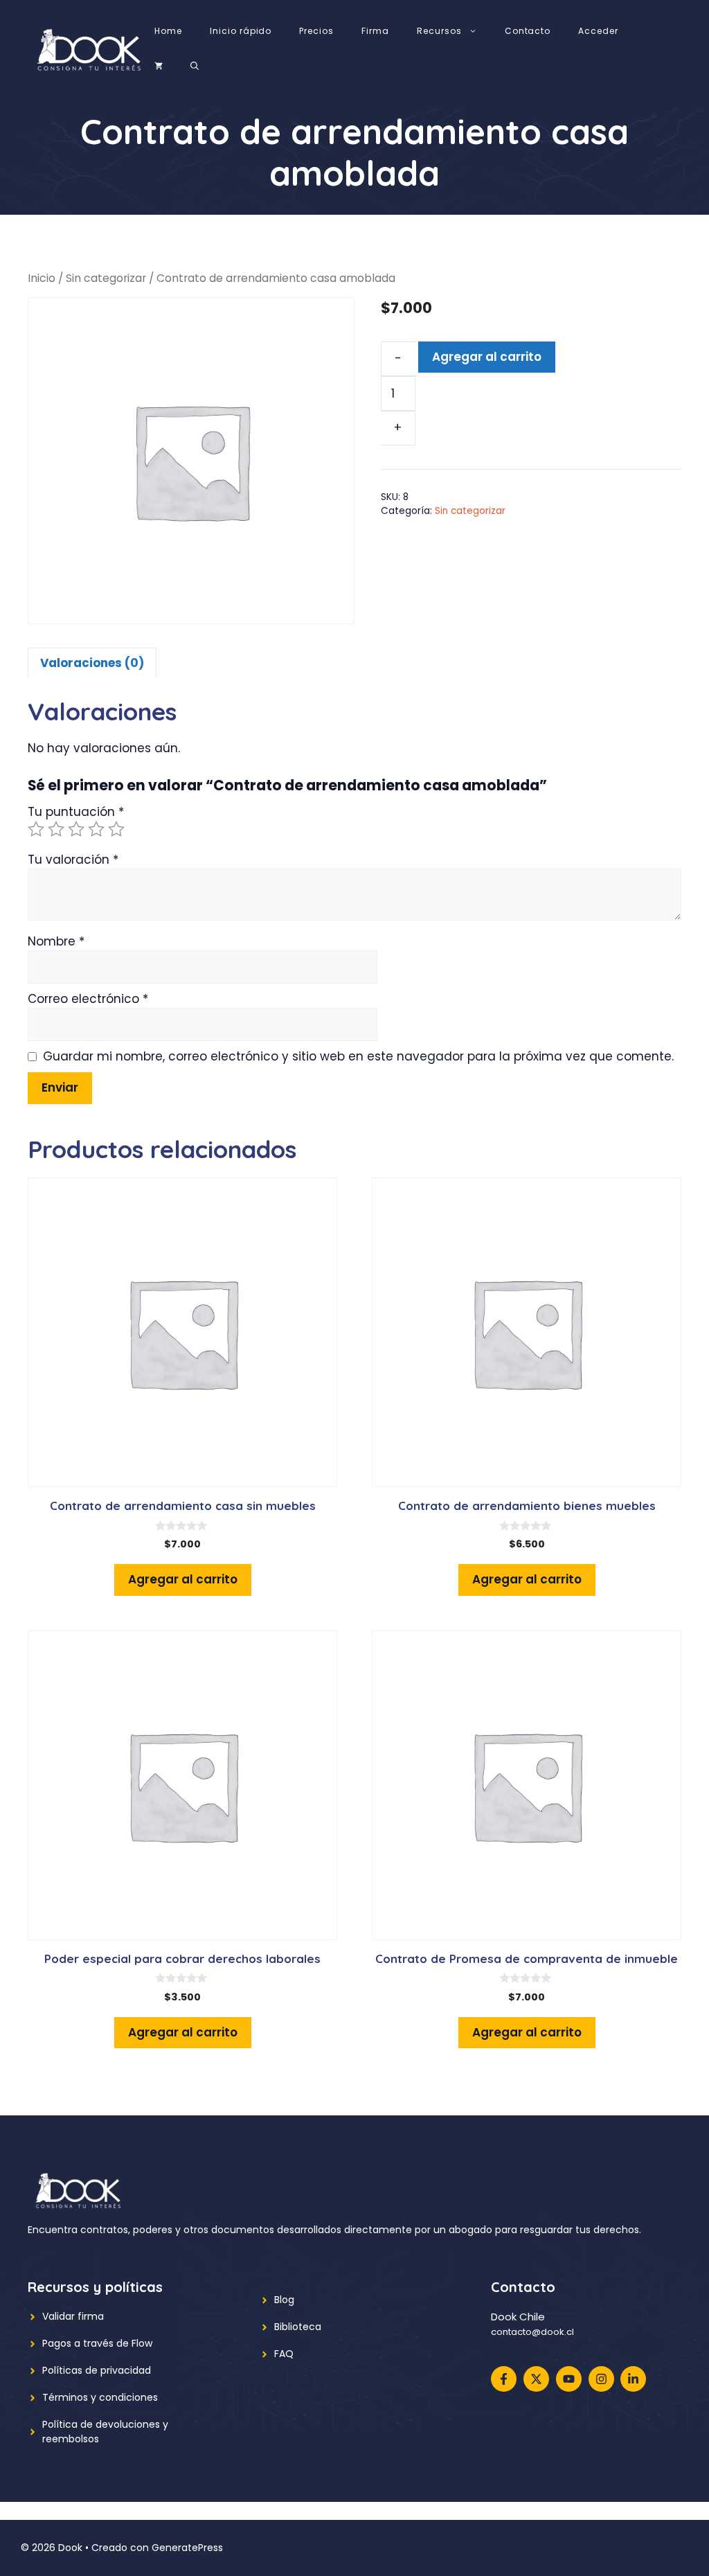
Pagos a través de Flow (97, 2343)
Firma (375, 31)
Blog (284, 2300)
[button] (195, 66)
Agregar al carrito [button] (183, 1579)
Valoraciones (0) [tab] (92, 663)
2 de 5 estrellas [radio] (56, 829)
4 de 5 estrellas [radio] (96, 829)
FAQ (284, 2354)
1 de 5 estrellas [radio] (36, 829)
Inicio (42, 278)
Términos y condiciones (100, 2397)
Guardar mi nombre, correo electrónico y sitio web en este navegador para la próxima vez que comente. (358, 1056)
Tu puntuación (76, 812)
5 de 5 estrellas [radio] (116, 829)
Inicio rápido (241, 31)
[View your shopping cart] (159, 66)
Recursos (439, 31)
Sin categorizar (106, 278)
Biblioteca (298, 2327)
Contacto (528, 31)
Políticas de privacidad (97, 2370)
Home (168, 31)
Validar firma (73, 2316)
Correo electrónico (88, 999)
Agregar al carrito (487, 357)
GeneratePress (187, 2548)
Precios (316, 31)
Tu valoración (73, 860)
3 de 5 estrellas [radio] (76, 829)
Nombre (56, 941)
